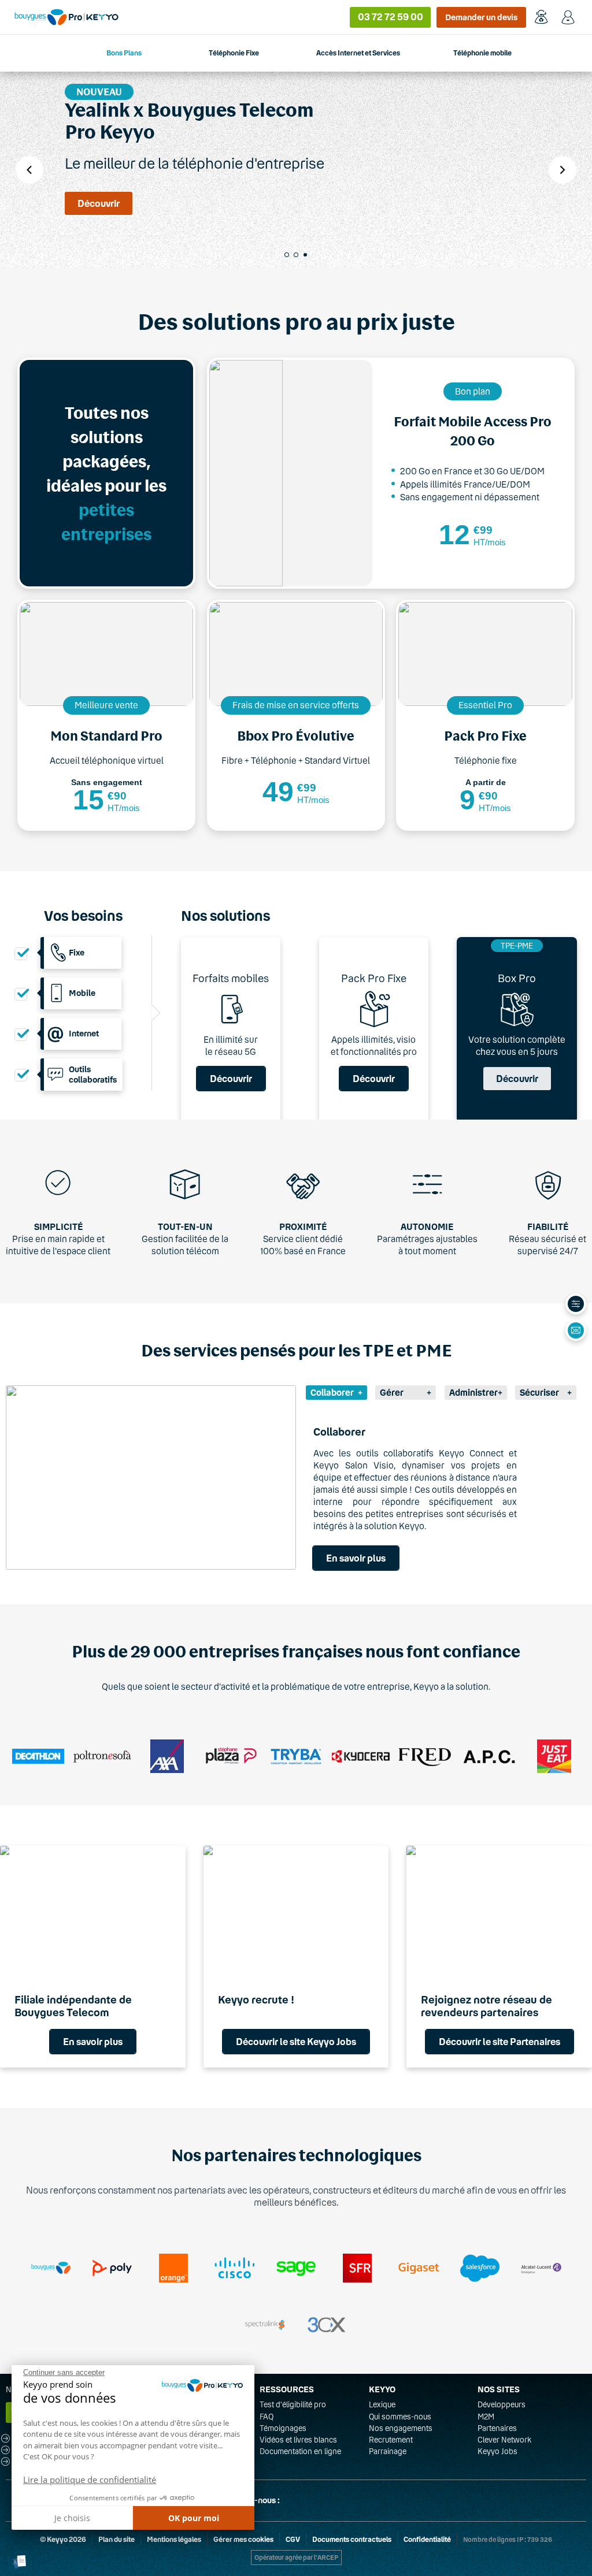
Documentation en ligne (300, 2451)
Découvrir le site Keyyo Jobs (296, 2041)
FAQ (267, 2417)
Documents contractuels (352, 2539)
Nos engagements (401, 2428)
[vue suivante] (563, 170)
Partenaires (497, 2428)
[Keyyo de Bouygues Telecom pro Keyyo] (66, 17)
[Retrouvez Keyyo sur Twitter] (294, 2501)
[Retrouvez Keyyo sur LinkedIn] (321, 2501)
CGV (293, 2539)
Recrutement (391, 2440)
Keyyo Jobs (497, 2451)
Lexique (382, 2404)
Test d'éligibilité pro (293, 2404)
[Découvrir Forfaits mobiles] (231, 1030)
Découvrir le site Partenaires (499, 2041)
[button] (20, 2562)
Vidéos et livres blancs (298, 2440)
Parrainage (388, 2451)
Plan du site (116, 2539)
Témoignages (283, 2428)
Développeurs (502, 2404)
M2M (486, 2417)
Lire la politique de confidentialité (90, 2480)
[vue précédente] (29, 170)
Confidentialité (427, 2539)
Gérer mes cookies (243, 2539)
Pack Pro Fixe (374, 978)
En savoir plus (356, 1558)
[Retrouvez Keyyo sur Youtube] (349, 2501)
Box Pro (517, 978)
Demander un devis (481, 17)
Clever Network (504, 2440)
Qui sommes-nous (400, 2417)
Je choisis (72, 2518)
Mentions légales (174, 2539)
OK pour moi (194, 2518)
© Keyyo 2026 (63, 2539)
